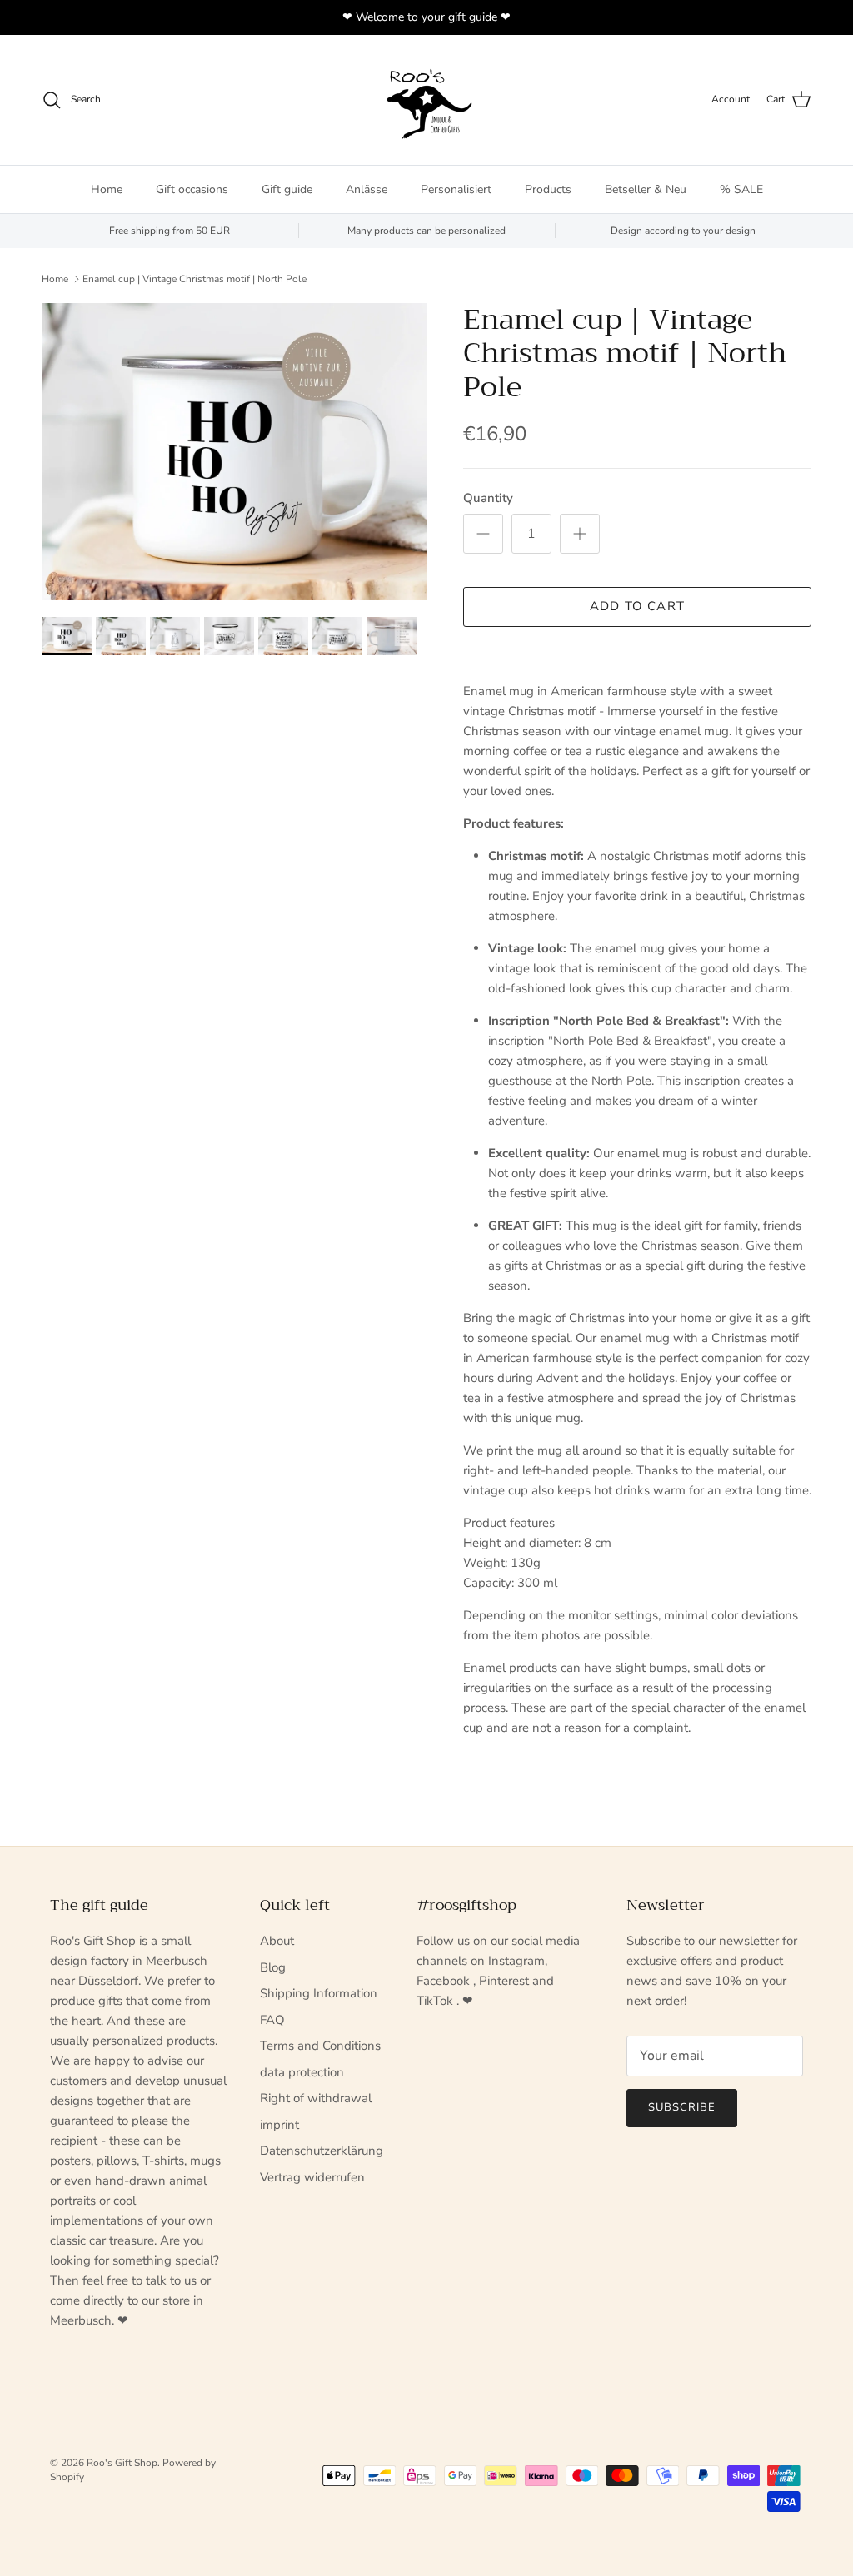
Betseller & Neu (646, 189)
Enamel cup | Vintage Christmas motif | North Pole (195, 279)
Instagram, (518, 1961)
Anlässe (367, 189)
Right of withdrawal (316, 2098)
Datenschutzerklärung (322, 2151)
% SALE (741, 189)
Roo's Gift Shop (122, 2463)
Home (107, 189)
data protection (302, 2072)
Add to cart (637, 606)
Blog (273, 1967)
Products (548, 189)
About (277, 1941)
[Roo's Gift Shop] (426, 100)
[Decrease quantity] (483, 534)
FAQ (272, 2020)
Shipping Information (319, 1993)
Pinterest (504, 1981)
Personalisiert (456, 189)
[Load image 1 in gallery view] (234, 452)
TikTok (435, 2001)
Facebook (443, 1981)
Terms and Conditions (320, 2046)
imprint (279, 2125)
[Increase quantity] (580, 534)
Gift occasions (192, 189)
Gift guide (287, 189)
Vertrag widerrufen (312, 2177)
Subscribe (682, 2107)
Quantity (488, 498)
